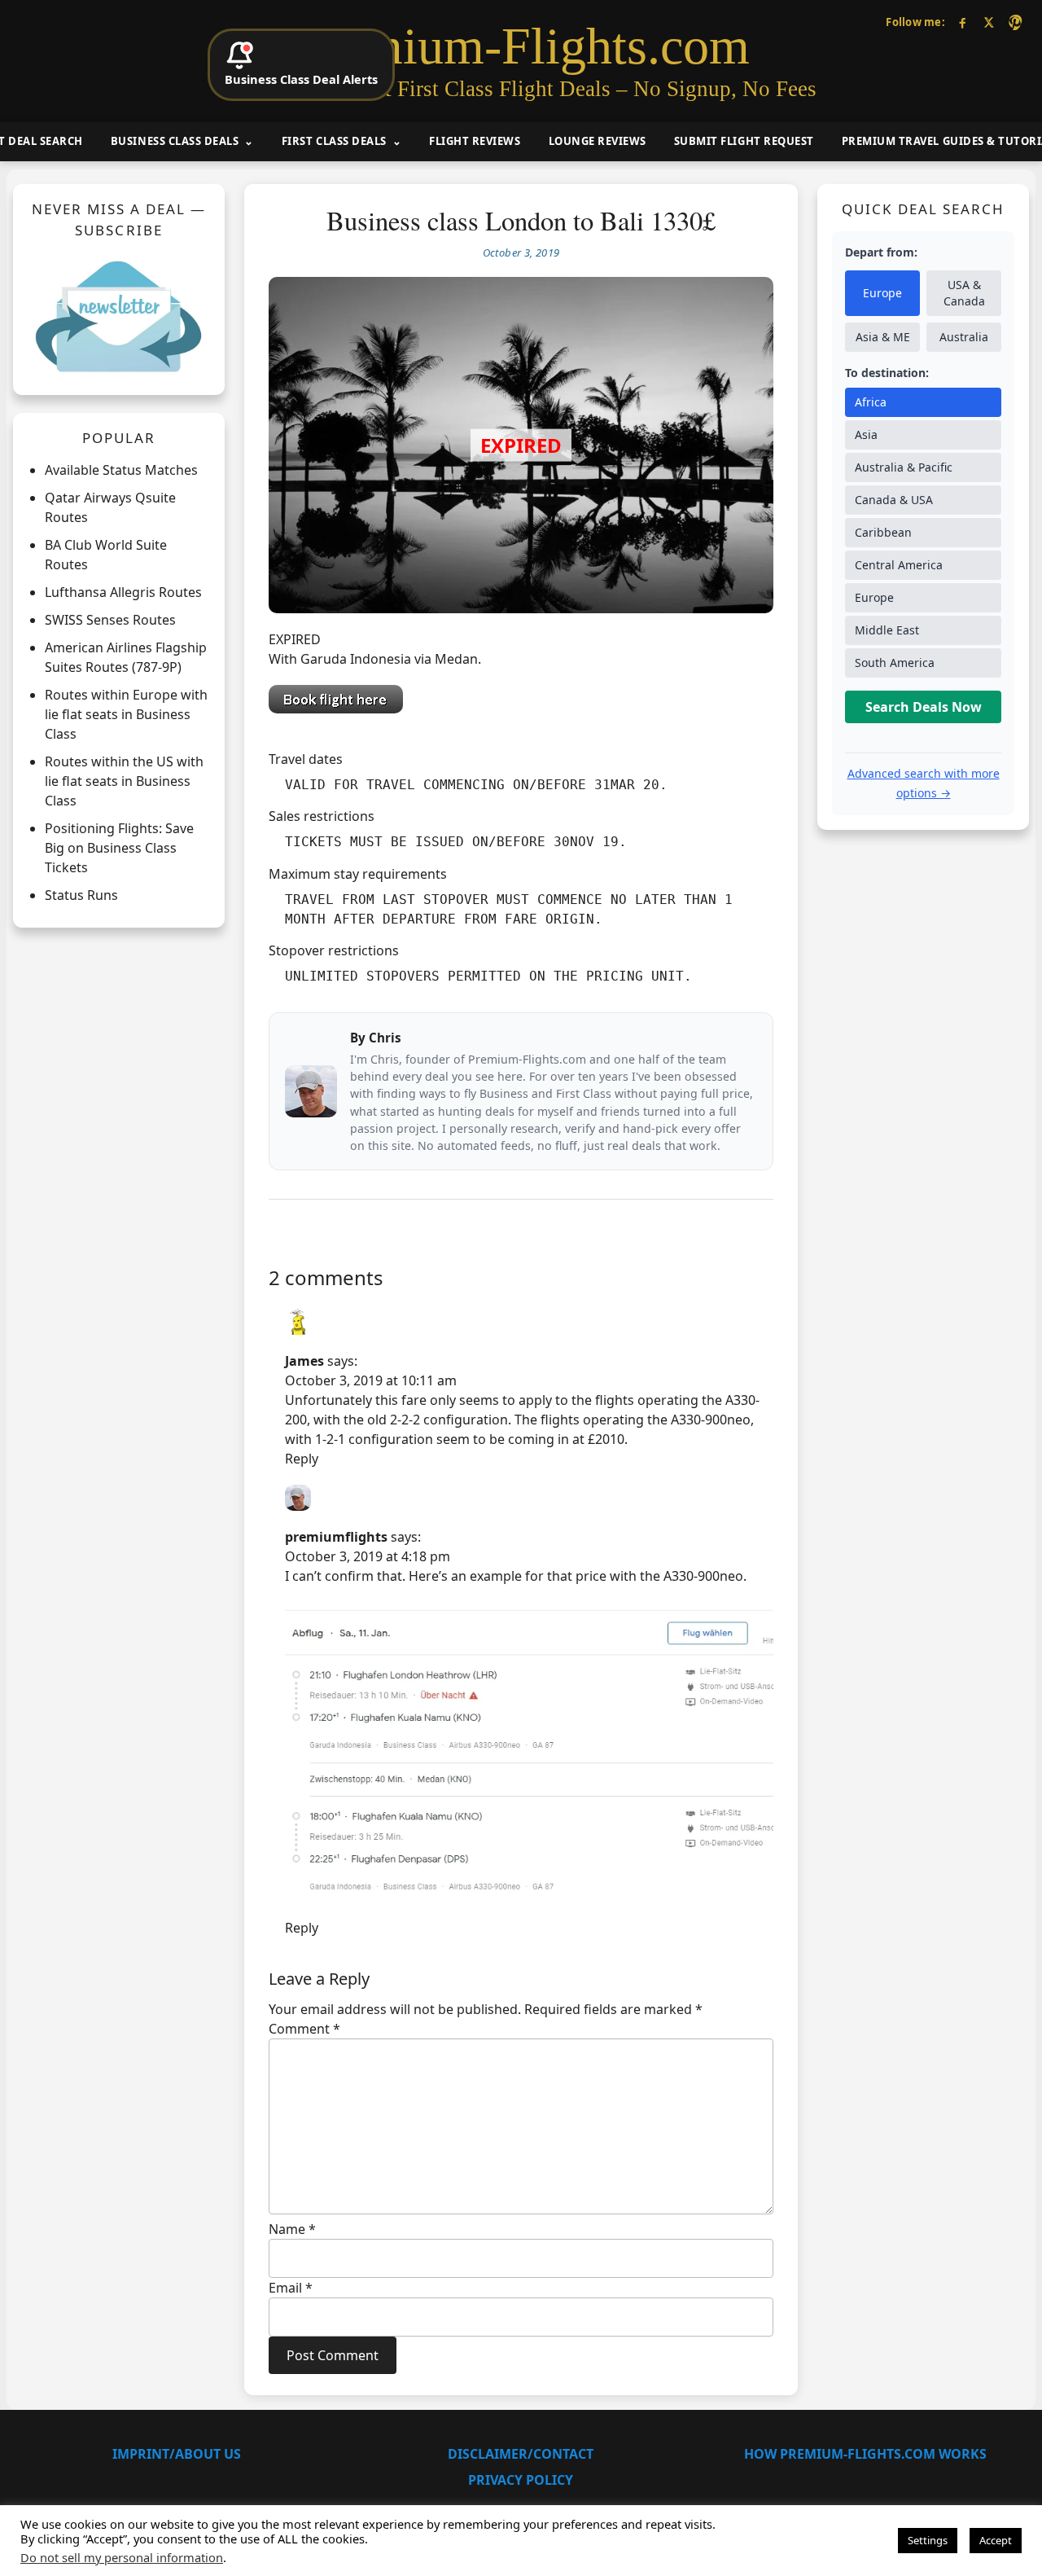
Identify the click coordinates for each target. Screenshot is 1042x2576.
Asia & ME (883, 337)
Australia (964, 337)
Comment (304, 2029)
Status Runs (81, 895)
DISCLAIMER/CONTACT (521, 2454)
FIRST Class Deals (334, 141)
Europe (882, 293)
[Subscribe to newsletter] (119, 316)
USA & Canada (964, 293)
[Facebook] (963, 22)
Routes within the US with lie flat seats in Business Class (124, 781)
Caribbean (883, 532)
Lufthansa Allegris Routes (123, 592)
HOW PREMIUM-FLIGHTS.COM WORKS (865, 2454)
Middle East (887, 630)
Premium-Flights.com (521, 46)
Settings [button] (928, 2540)
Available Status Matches (121, 470)
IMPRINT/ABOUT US (177, 2454)
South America (895, 663)
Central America (899, 565)
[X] (989, 22)
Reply (302, 1459)
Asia (866, 434)
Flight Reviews (475, 141)
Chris (385, 1038)
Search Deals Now (924, 707)
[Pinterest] (1015, 22)
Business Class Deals (175, 141)
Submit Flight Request (744, 141)
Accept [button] (996, 2540)
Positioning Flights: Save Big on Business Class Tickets (119, 848)
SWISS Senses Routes (110, 620)
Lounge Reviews (598, 141)
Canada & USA (894, 500)
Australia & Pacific (904, 467)
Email (291, 2288)
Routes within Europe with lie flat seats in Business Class (126, 714)
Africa (871, 402)
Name (292, 2229)
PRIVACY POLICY (521, 2480)
